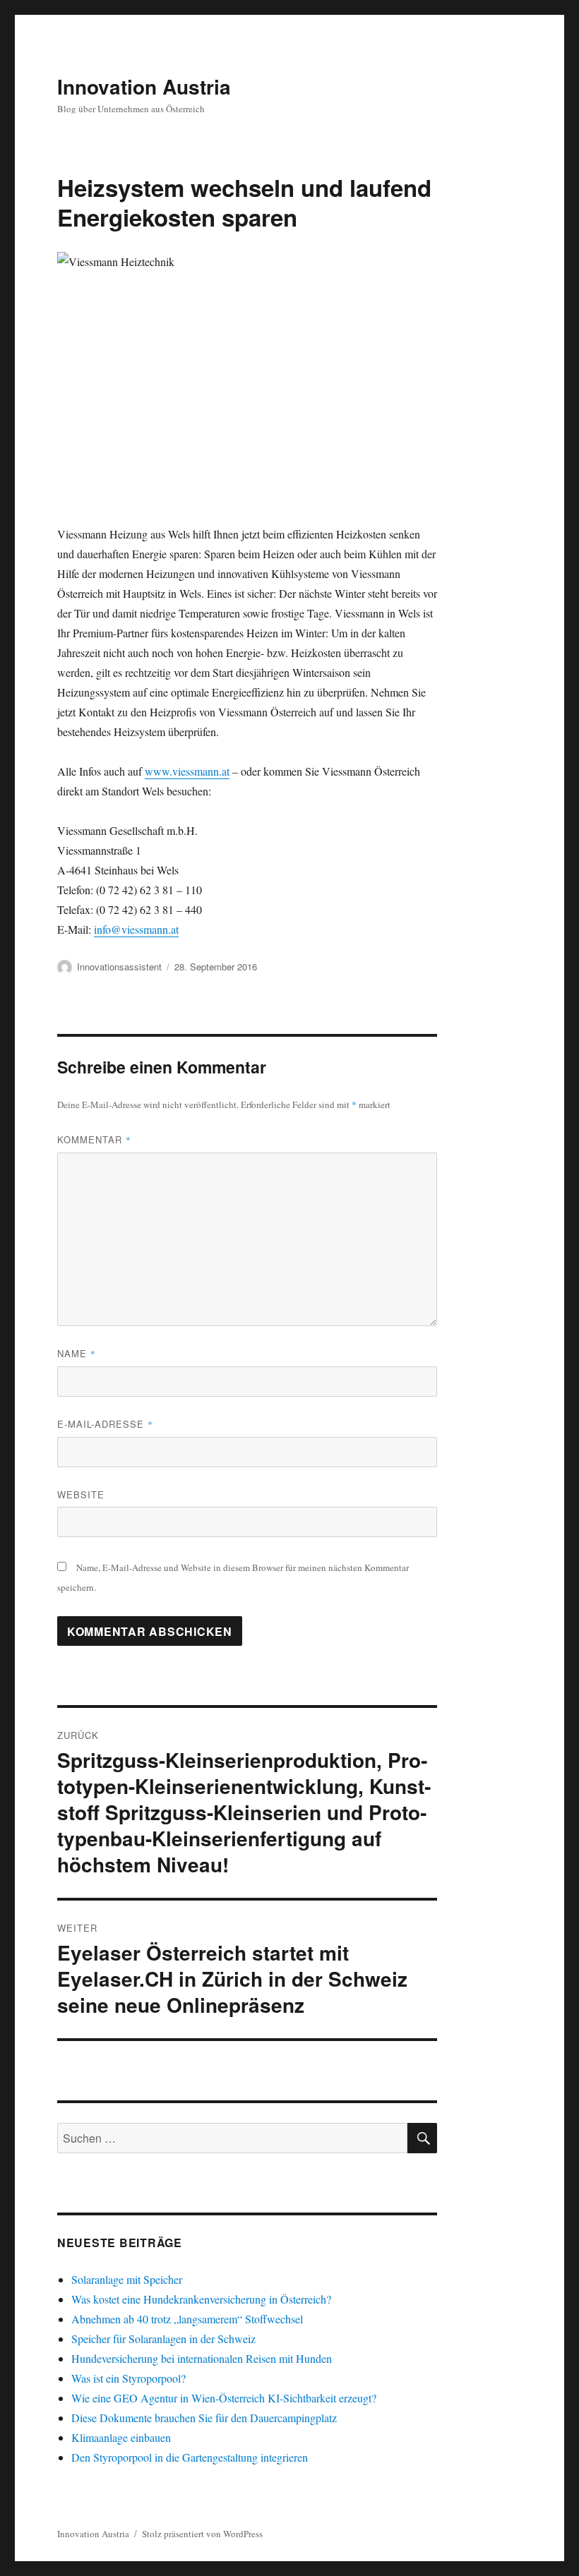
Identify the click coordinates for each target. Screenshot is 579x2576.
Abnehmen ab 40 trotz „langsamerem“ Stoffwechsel (187, 2319)
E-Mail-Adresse (105, 1424)
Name (77, 1353)
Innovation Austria (144, 86)
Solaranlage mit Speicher (127, 2279)
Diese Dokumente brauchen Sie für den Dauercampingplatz (204, 2418)
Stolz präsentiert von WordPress (202, 2534)
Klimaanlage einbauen (121, 2437)
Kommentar (94, 1139)
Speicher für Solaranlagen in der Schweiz (163, 2339)
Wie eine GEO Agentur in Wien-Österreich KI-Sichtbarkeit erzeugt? (224, 2398)
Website (81, 1494)
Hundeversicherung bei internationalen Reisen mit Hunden (202, 2358)
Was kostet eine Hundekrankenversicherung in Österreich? (201, 2299)
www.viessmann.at (187, 771)
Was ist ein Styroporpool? (129, 2378)
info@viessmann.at (136, 929)
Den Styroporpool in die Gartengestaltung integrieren (190, 2457)
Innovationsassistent (119, 967)
